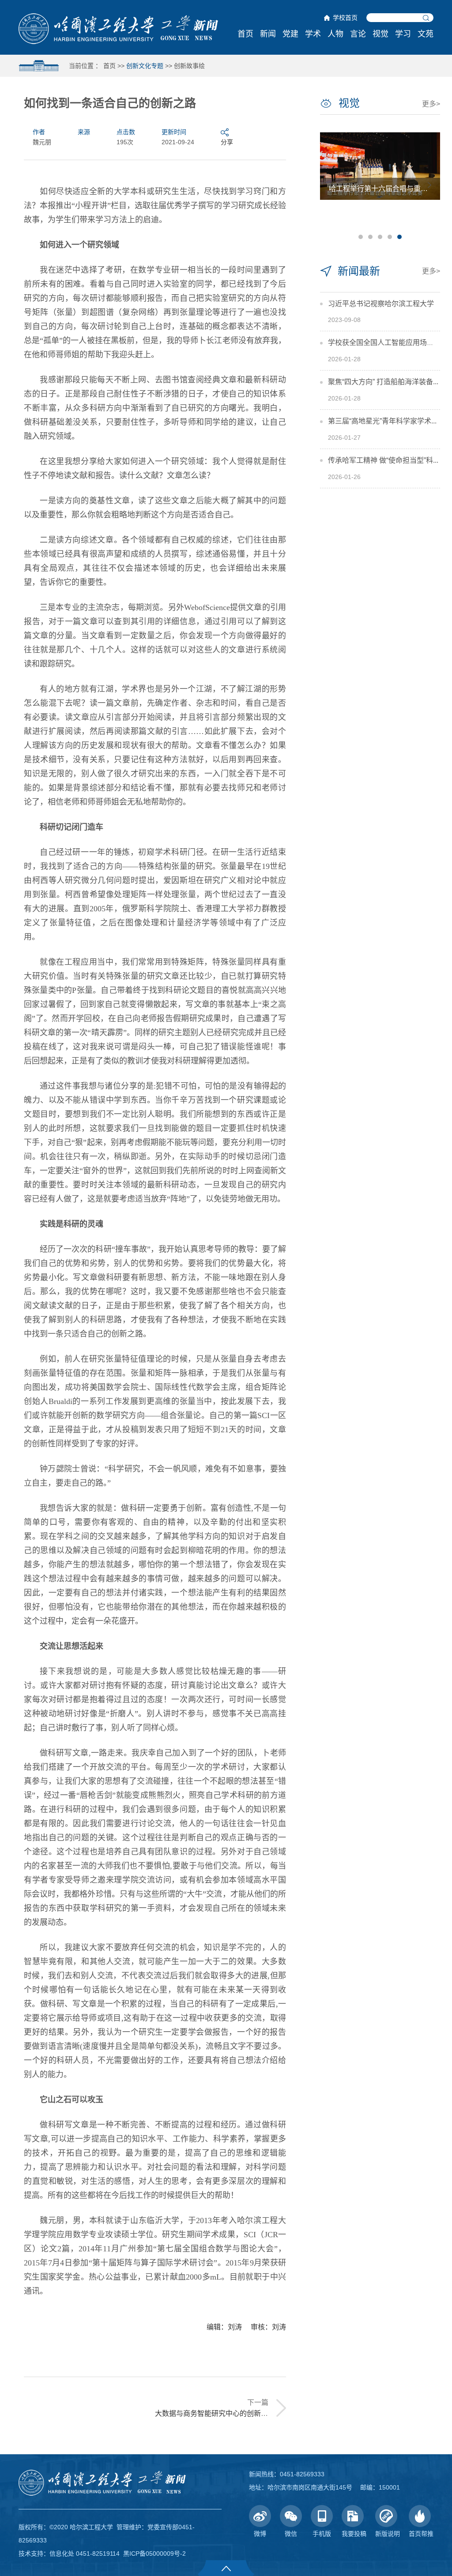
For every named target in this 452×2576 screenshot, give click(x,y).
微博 (260, 2534)
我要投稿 (354, 2534)
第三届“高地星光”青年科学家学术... (382, 421)
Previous (331, 185)
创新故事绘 (189, 66)
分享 (227, 142)
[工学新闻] (118, 28)
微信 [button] (291, 2534)
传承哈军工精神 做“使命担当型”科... (383, 460)
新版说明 (388, 2534)
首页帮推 (421, 2534)
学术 (313, 34)
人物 (335, 34)
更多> (431, 104)
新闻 (268, 34)
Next (429, 185)
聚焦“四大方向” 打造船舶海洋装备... (383, 382)
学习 (403, 34)
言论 (358, 34)
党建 (290, 34)
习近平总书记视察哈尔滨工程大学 (381, 304)
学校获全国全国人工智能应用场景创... (387, 343)
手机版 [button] (322, 2534)
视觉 (380, 34)
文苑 (426, 34)
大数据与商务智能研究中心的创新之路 (215, 2413)
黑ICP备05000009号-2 (154, 2554)
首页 (245, 34)
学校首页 (345, 18)
